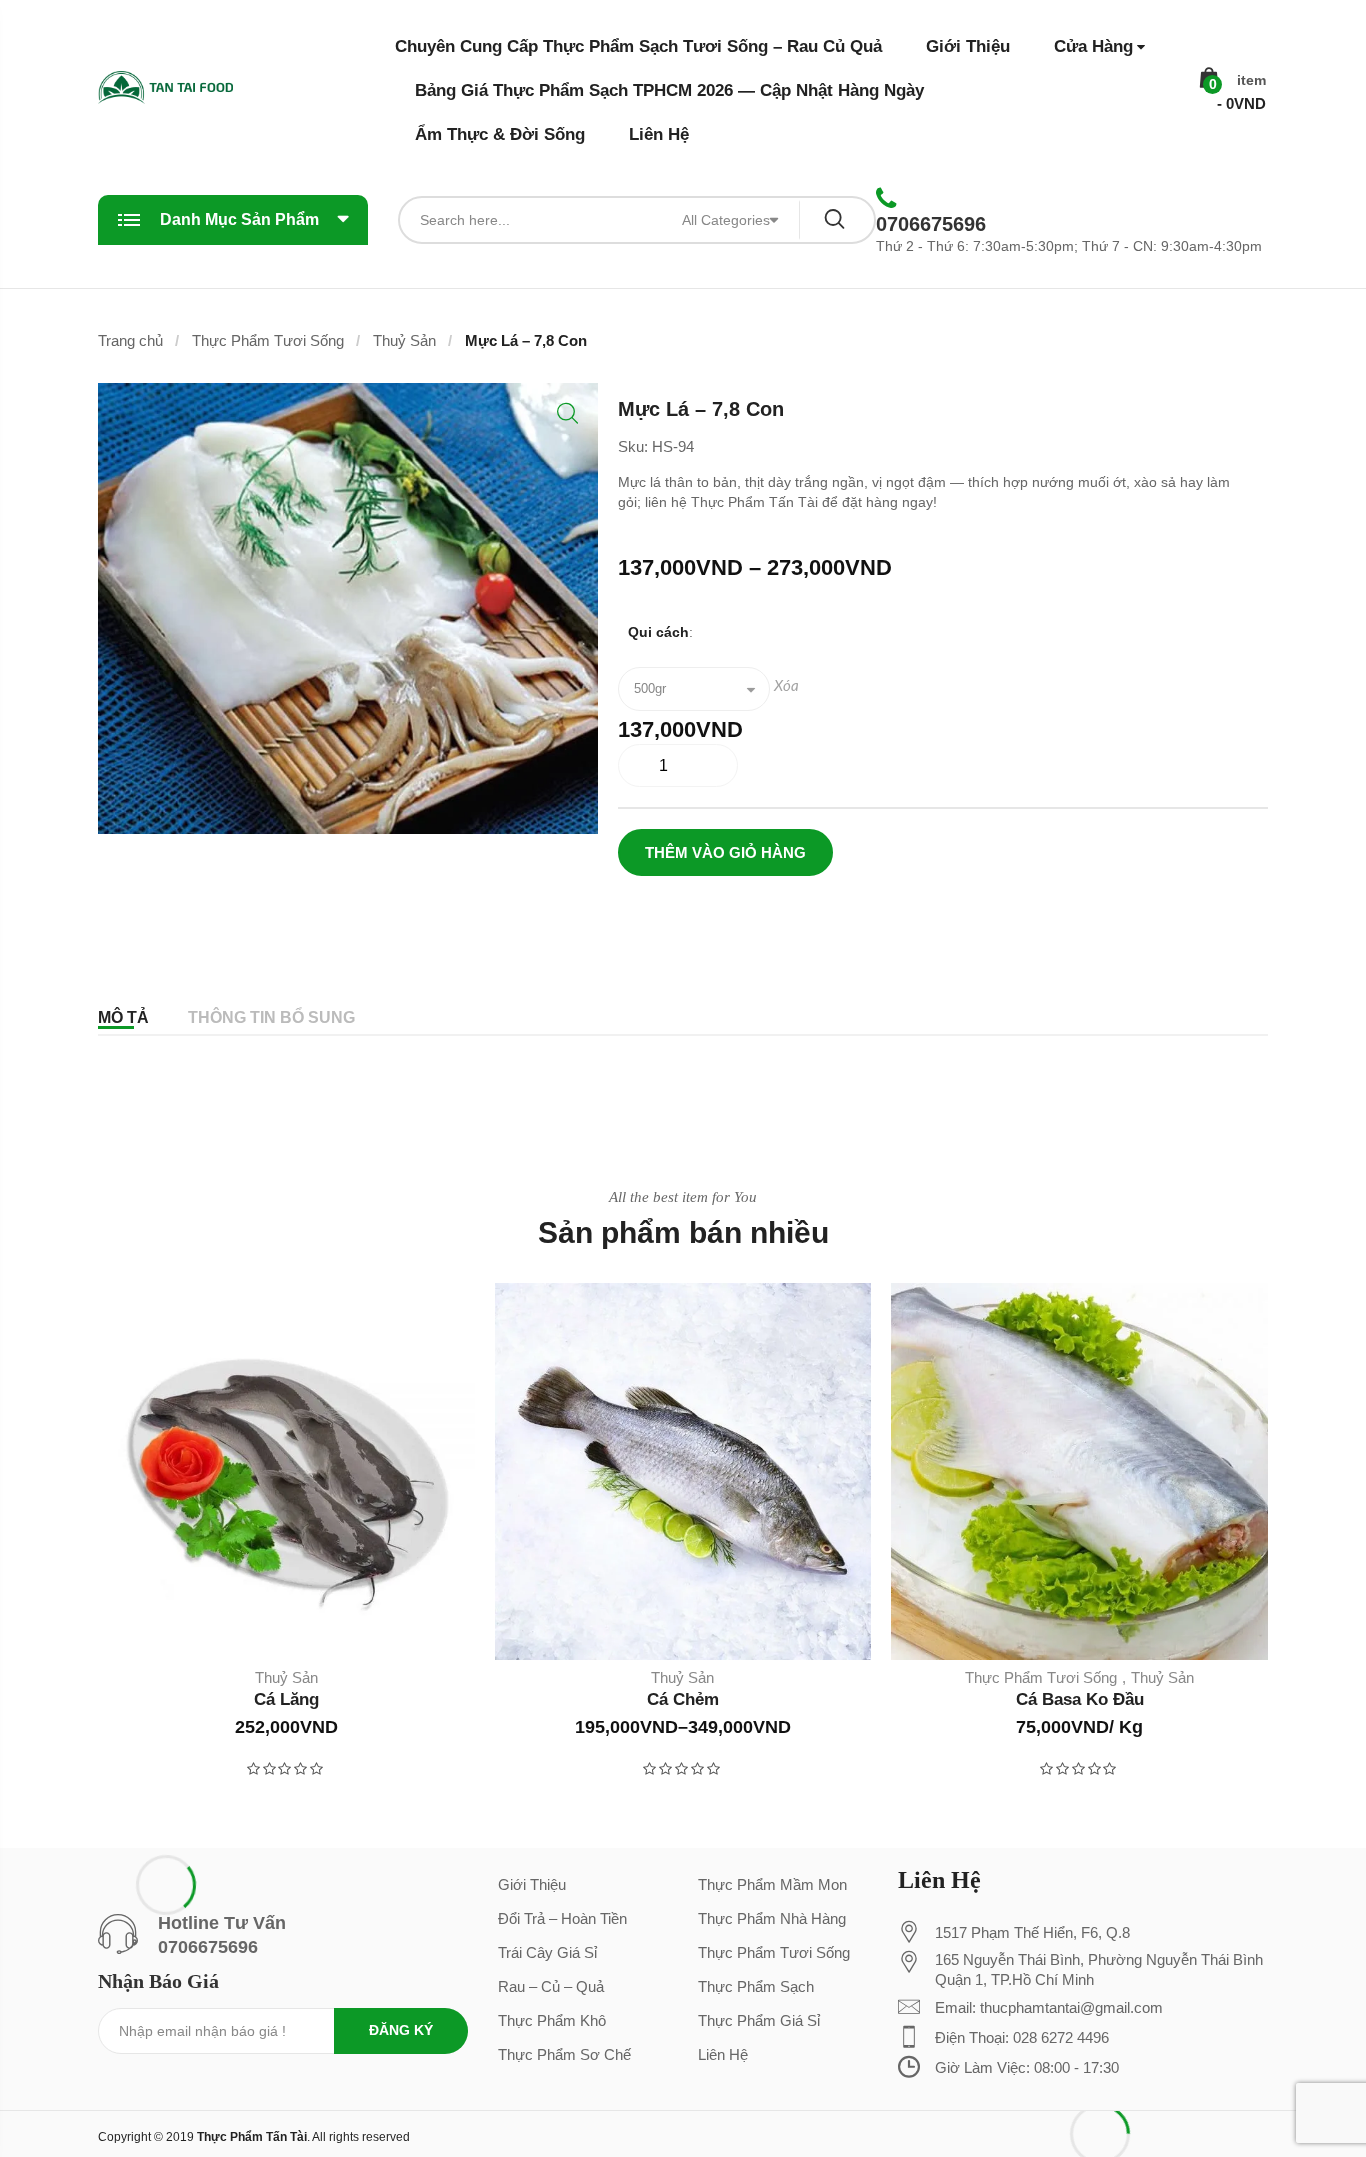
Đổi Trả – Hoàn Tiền (562, 1918)
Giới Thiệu (968, 46)
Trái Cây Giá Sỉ (547, 1952)
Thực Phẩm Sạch (756, 1986)
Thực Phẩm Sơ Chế (564, 2054)
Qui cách (658, 632)
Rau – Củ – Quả (551, 1986)
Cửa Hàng (1093, 46)
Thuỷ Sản (404, 340)
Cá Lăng (286, 1699)
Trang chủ (130, 340)
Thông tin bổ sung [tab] (271, 1017)
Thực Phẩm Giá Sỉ (759, 2020)
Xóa (786, 686)
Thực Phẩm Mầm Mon (772, 1884)
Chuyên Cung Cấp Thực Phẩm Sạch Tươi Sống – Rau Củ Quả (638, 46)
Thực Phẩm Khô (552, 2020)
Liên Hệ (659, 134)
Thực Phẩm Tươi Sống (268, 340)
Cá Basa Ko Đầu (1080, 1699)
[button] (567, 413)
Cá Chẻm (683, 1699)
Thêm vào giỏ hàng (725, 852)
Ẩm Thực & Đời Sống (500, 134)
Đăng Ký (401, 2030)
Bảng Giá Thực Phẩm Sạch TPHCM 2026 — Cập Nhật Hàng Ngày (669, 90)
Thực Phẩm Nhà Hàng (772, 1918)
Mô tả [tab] (123, 1017)
